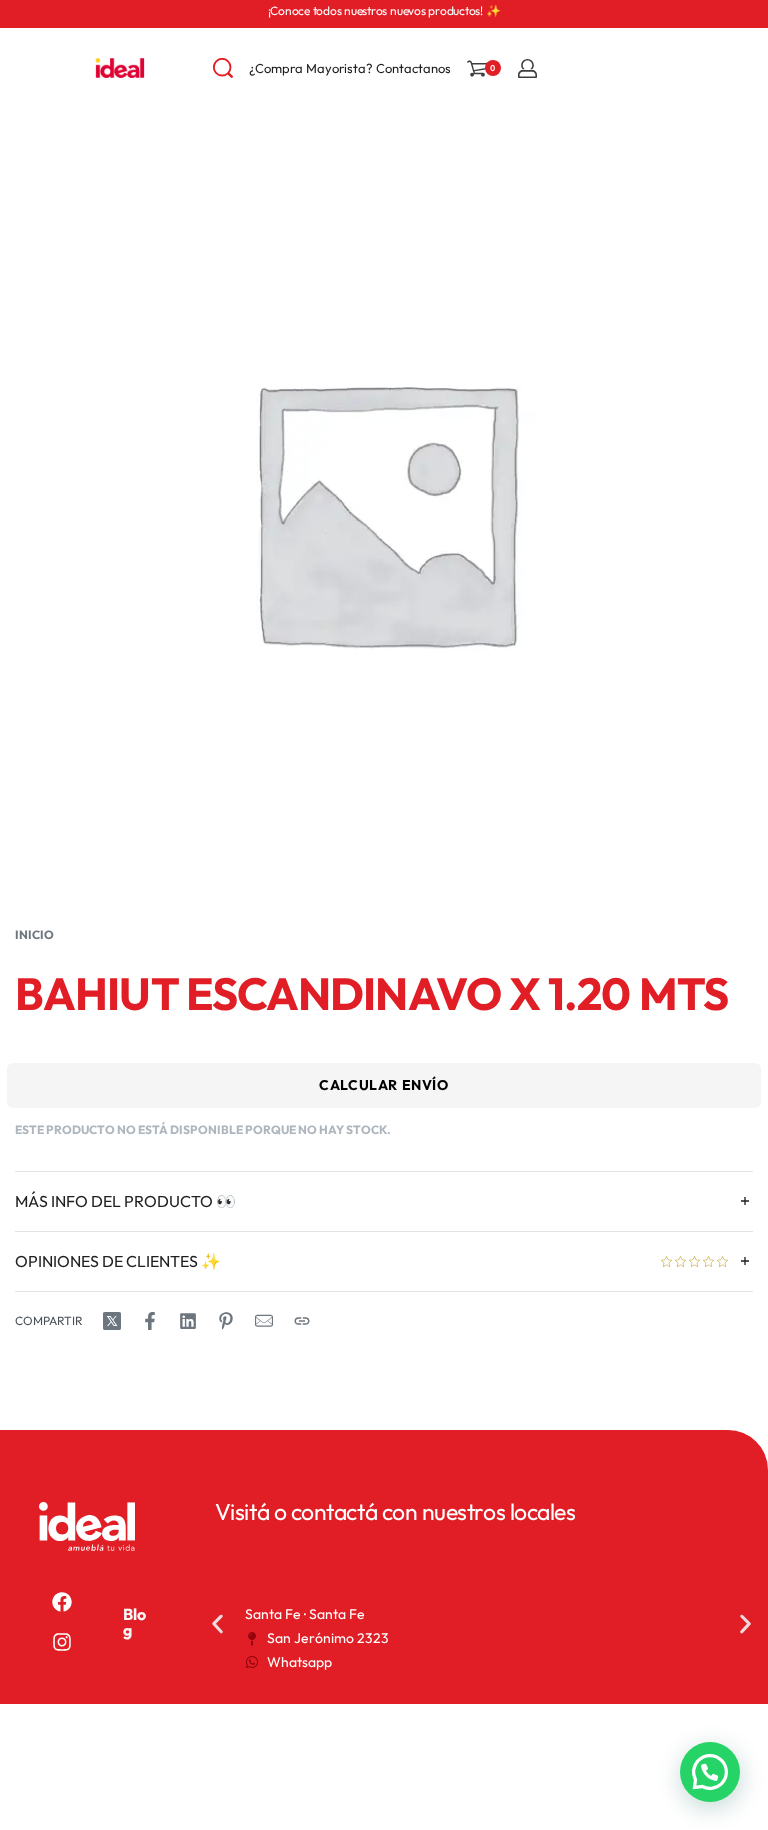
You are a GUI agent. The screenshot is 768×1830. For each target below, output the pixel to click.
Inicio (34, 934)
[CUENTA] (527, 68)
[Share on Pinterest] (226, 1321)
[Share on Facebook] (150, 1321)
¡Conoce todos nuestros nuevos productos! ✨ (384, 10)
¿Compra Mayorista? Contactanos (350, 68)
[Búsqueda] (223, 68)
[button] (217, 1623)
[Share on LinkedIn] (188, 1321)
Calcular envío (383, 1085)
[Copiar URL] (302, 1321)
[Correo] (264, 1321)
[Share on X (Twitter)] (112, 1321)
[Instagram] (62, 1642)
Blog (134, 1622)
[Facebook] (62, 1602)
